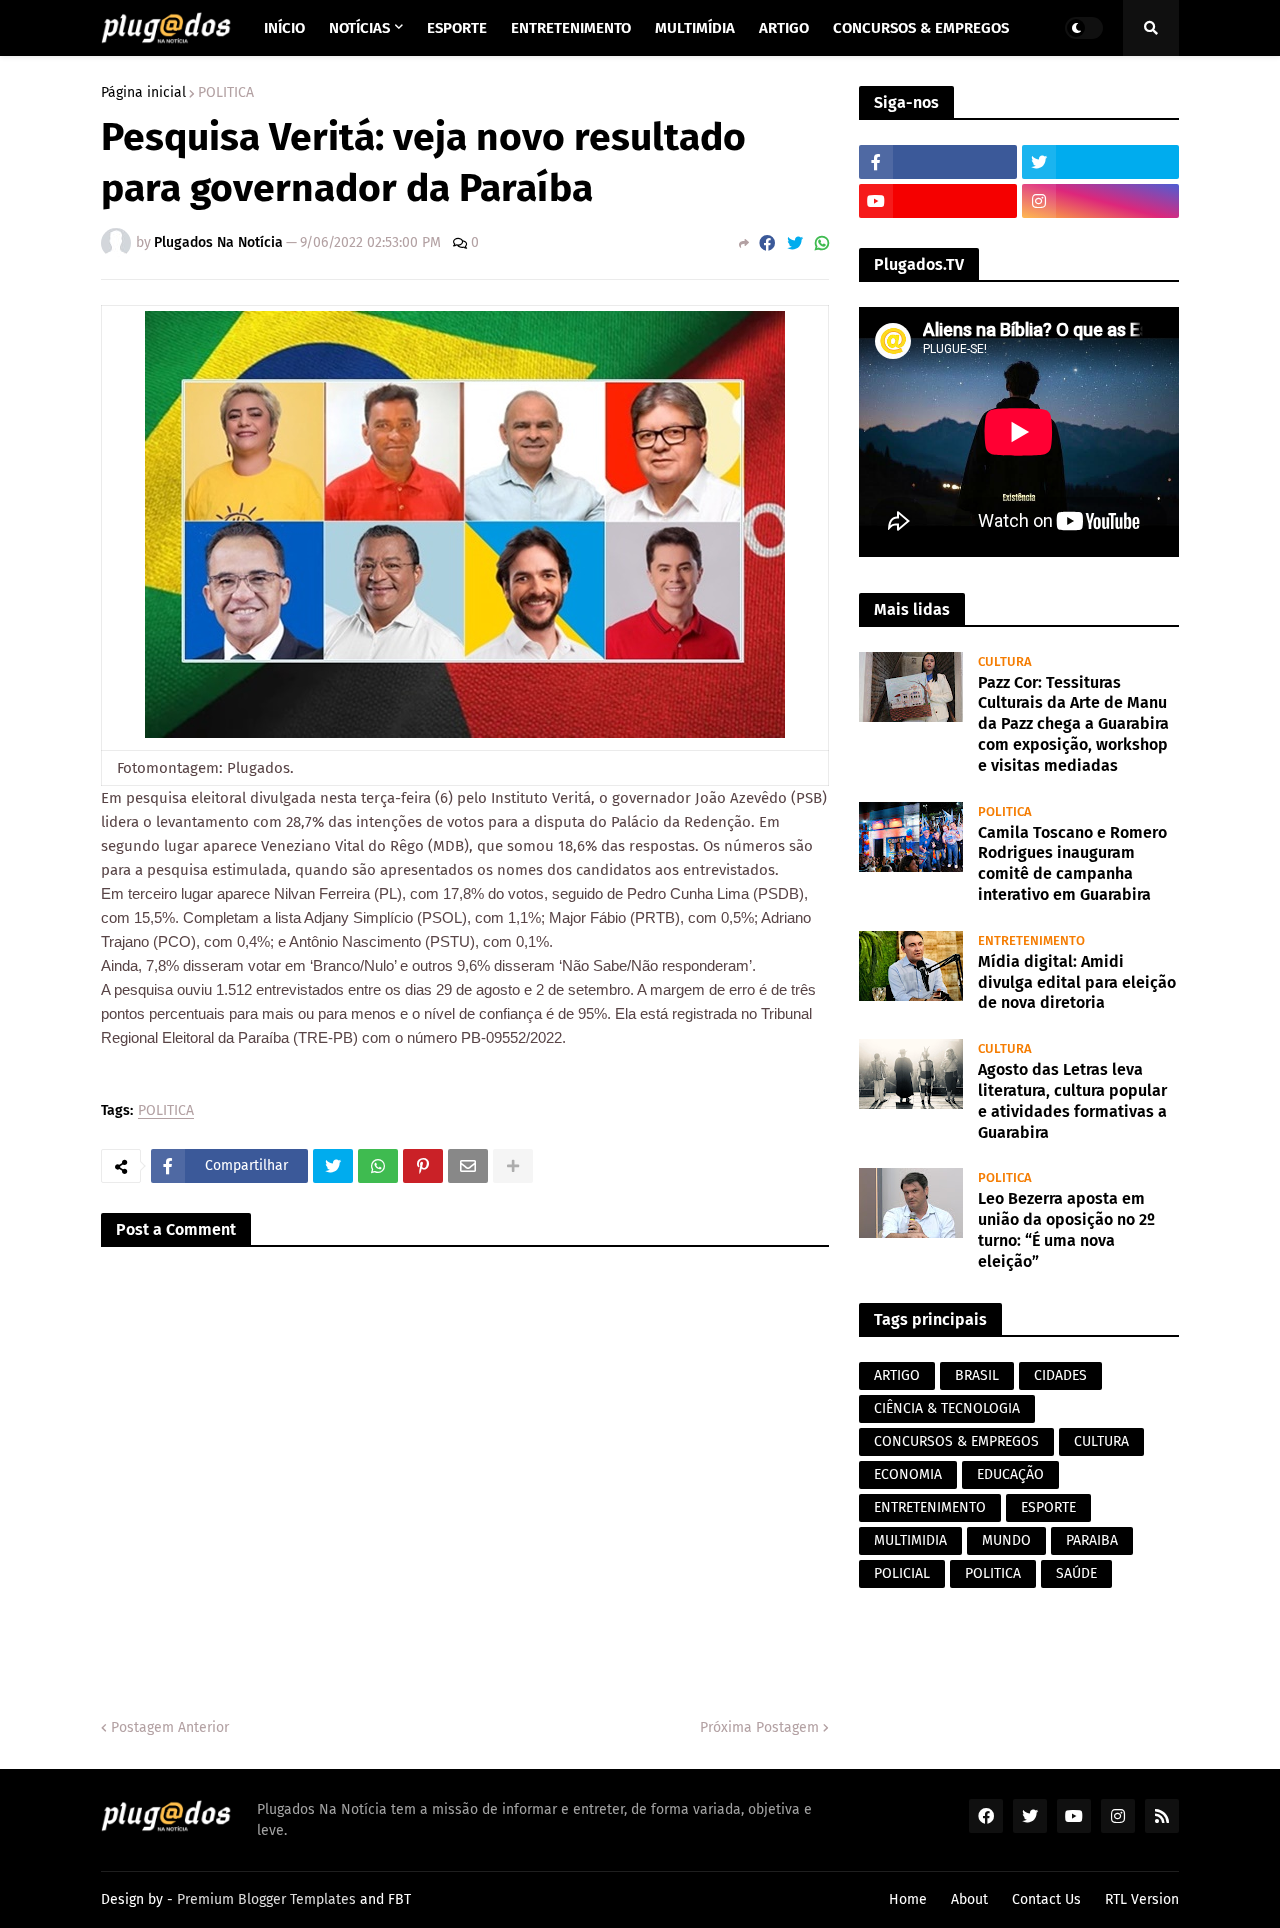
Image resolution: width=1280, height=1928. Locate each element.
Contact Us (1046, 1899)
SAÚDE (1076, 1573)
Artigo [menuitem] (784, 28)
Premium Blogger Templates (266, 1899)
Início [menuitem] (284, 28)
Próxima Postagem (759, 1727)
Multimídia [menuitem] (695, 28)
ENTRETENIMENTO (930, 1507)
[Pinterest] (423, 1166)
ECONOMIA (908, 1474)
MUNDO (1006, 1540)
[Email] (468, 1166)
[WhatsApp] (822, 243)
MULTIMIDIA (910, 1540)
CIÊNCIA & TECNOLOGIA (947, 1408)
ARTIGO (897, 1375)
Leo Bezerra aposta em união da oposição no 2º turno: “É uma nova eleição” (1066, 1229)
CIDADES (1060, 1375)
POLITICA (226, 93)
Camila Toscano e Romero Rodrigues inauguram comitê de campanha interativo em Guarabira (1072, 863)
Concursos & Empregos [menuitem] (921, 28)
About (969, 1899)
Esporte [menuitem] (457, 28)
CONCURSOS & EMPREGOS (956, 1441)
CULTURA (1101, 1441)
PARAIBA (1092, 1540)
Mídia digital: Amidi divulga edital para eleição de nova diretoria (1077, 982)
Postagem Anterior (170, 1727)
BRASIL (977, 1375)
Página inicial (143, 93)
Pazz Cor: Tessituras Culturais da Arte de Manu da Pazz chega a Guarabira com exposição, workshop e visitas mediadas (1073, 724)
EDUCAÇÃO (1010, 1474)
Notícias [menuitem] (359, 28)
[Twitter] (795, 243)
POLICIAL (902, 1573)
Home (908, 1899)
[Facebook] (767, 243)
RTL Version (1142, 1899)
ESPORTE (1048, 1507)
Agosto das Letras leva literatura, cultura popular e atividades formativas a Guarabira (1072, 1100)
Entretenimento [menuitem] (571, 28)
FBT (399, 1899)
